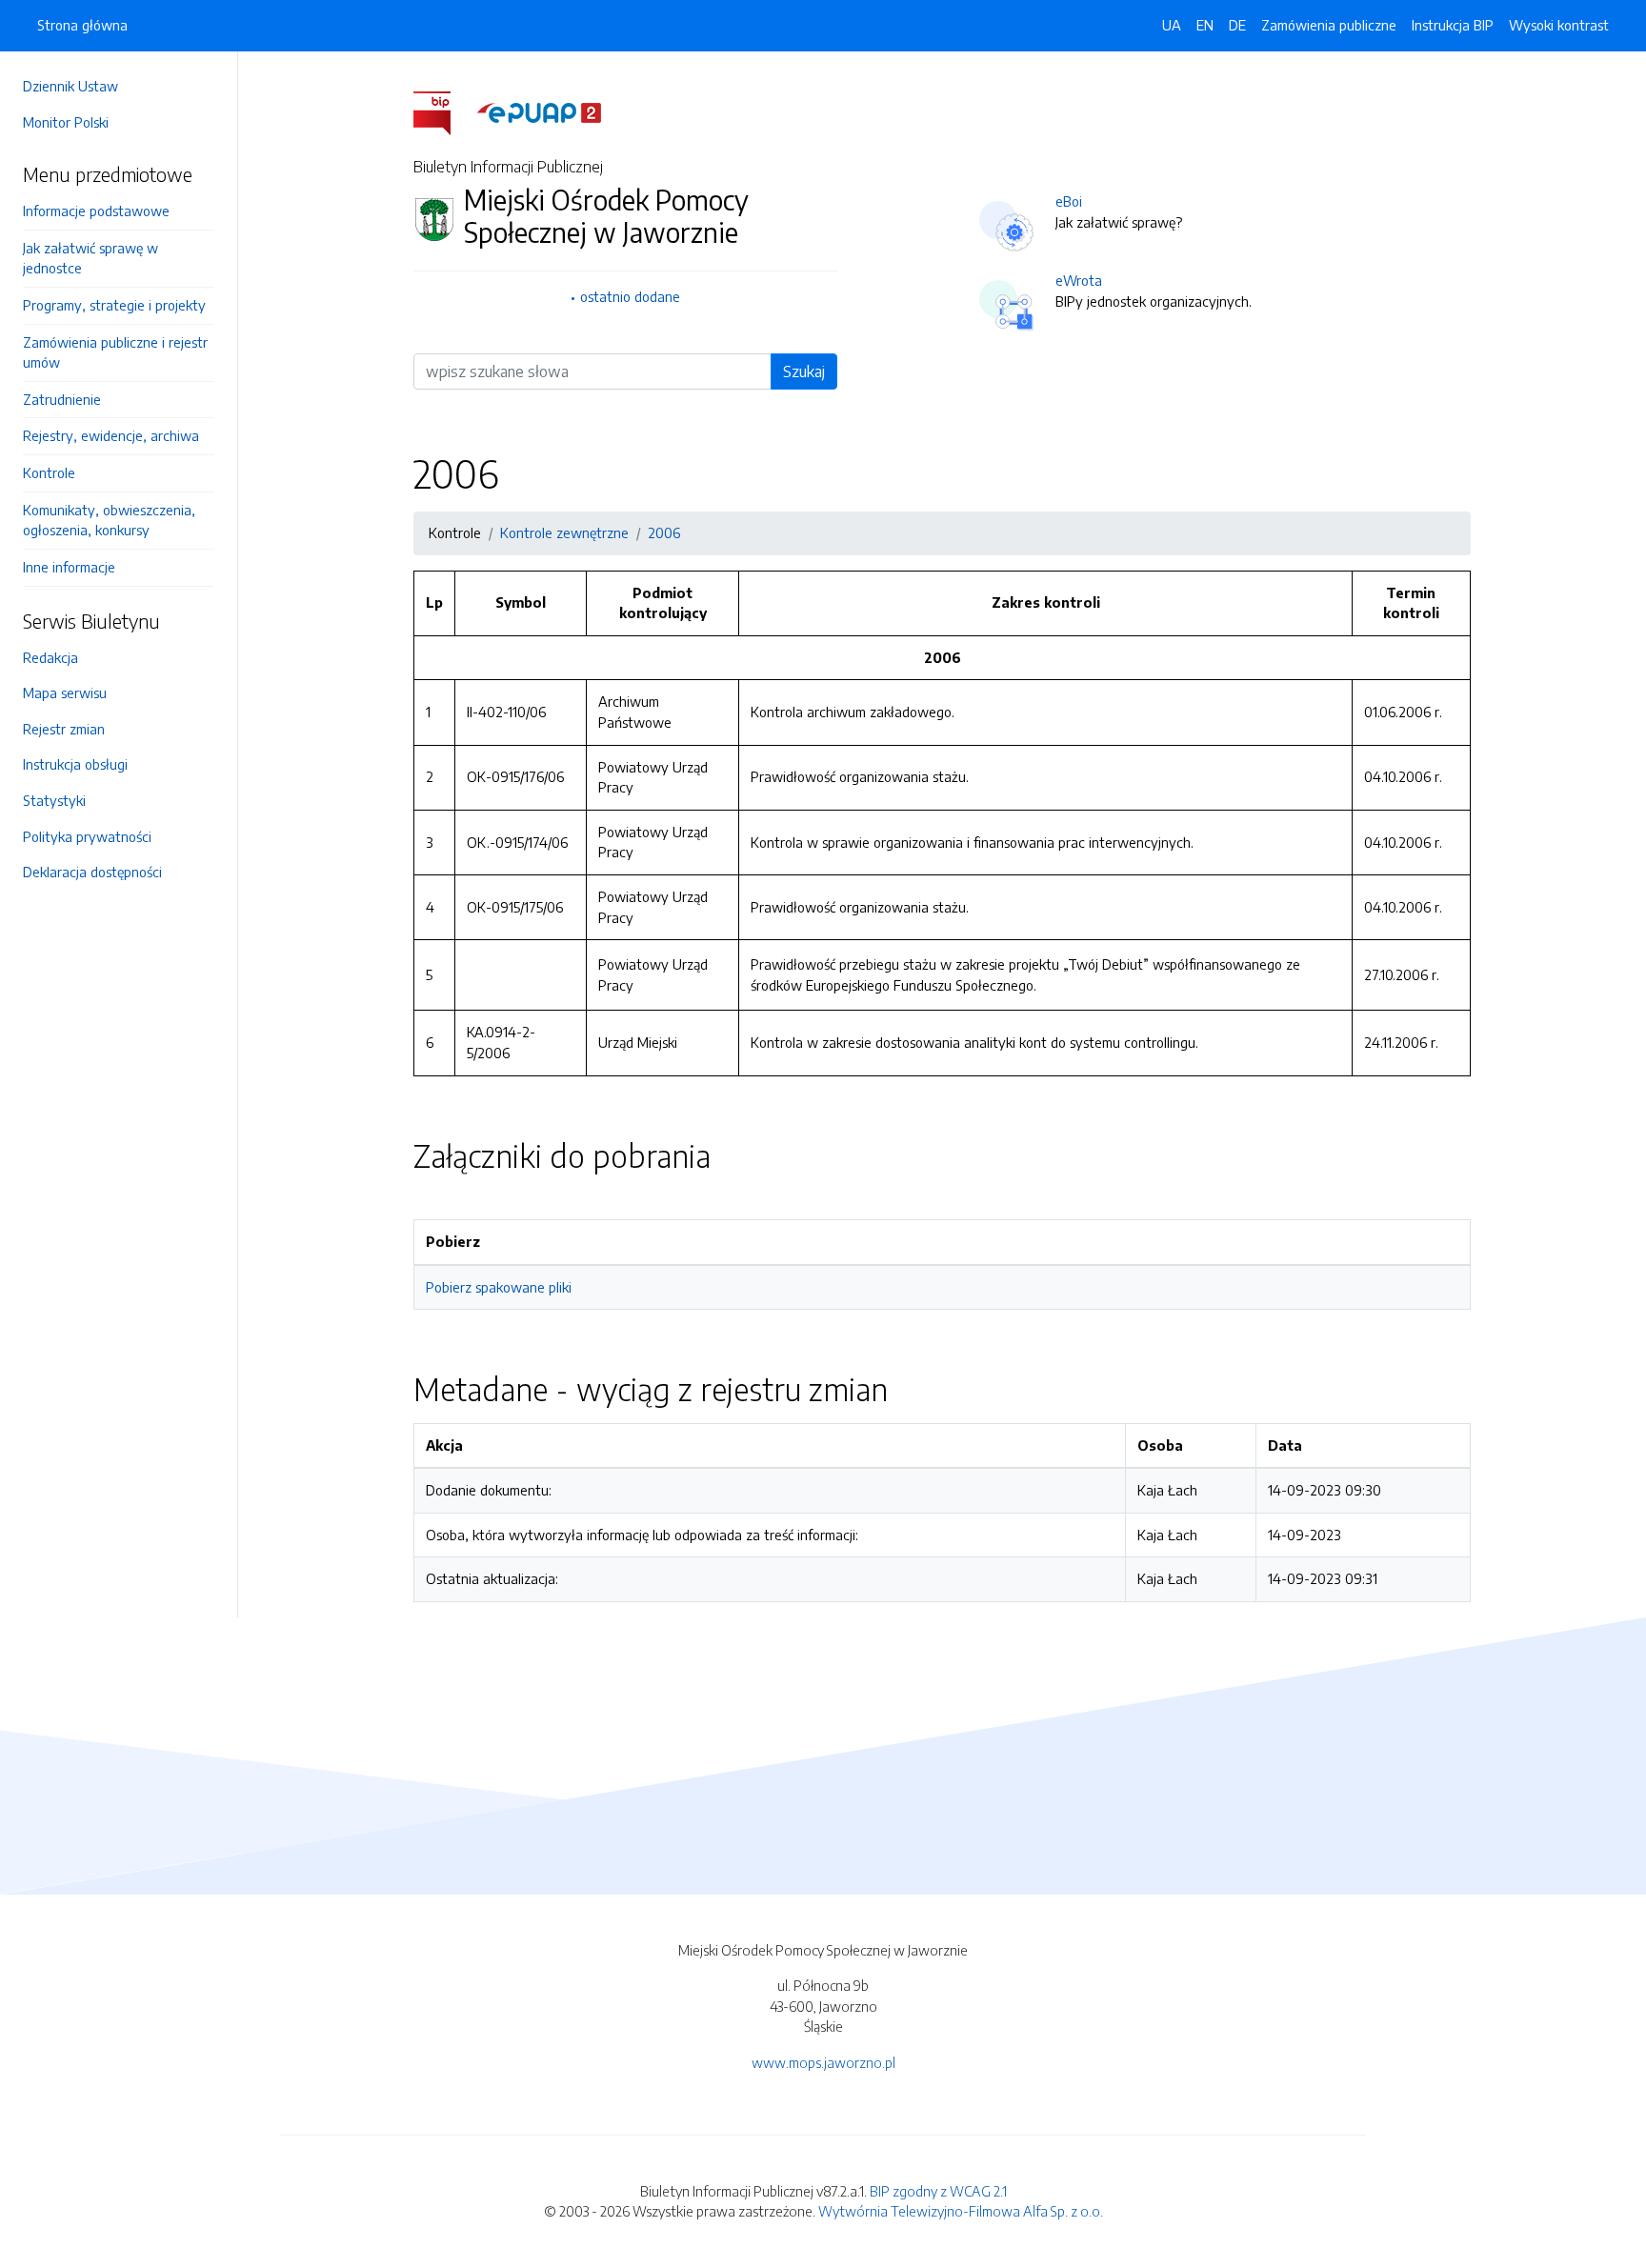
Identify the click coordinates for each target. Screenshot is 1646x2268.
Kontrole (49, 472)
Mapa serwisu (65, 692)
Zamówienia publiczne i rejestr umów (115, 352)
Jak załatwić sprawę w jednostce (90, 258)
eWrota (1079, 280)
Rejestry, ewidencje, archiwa (111, 435)
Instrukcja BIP (1453, 25)
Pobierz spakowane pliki (499, 1287)
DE (1237, 25)
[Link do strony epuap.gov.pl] (539, 111)
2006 (664, 532)
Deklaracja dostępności (92, 872)
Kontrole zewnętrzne (564, 532)
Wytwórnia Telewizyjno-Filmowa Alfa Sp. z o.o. (961, 2211)
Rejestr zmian (64, 729)
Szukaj (804, 371)
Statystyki (54, 800)
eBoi (1069, 201)
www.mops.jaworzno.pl (823, 2062)
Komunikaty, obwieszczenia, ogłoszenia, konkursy (109, 520)
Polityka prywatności (87, 836)
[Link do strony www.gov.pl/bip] (443, 111)
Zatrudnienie (62, 399)
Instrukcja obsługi (75, 764)
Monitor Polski (66, 122)
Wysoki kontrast (1559, 25)
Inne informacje (69, 567)
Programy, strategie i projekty (114, 305)
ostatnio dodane (630, 296)
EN (1205, 25)
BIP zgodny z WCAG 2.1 (938, 2191)
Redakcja (50, 657)
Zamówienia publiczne (1329, 25)
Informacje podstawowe (96, 211)
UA (1172, 25)
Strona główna (82, 25)
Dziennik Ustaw (70, 86)
